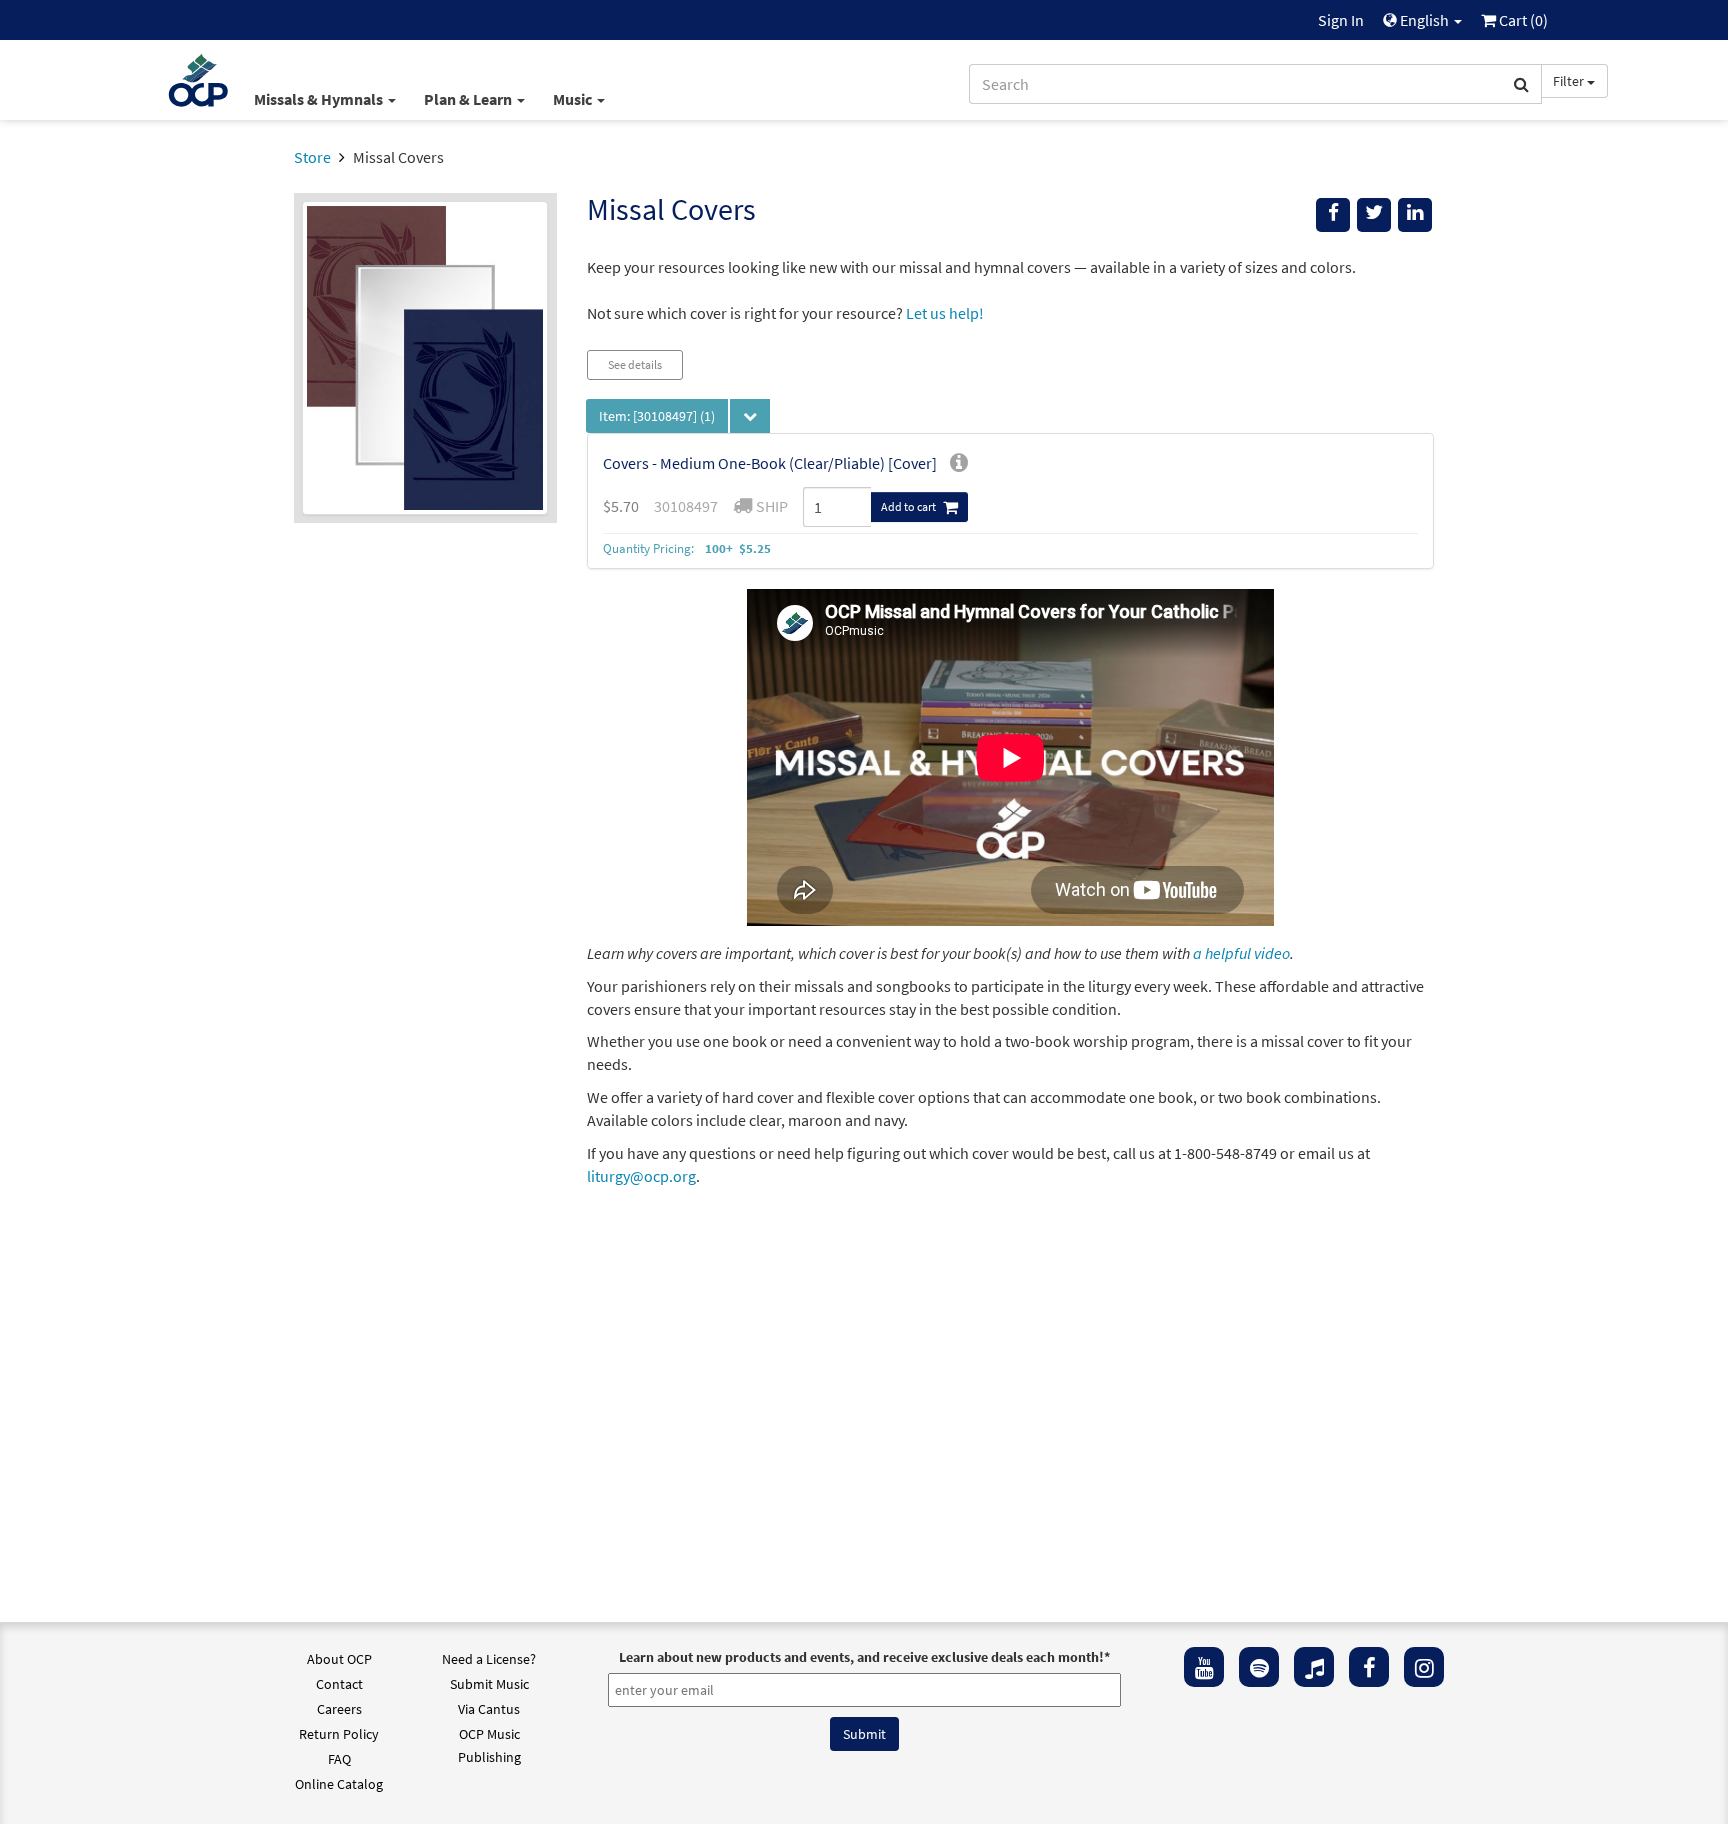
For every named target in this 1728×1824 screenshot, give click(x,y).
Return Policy (339, 1734)
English (1424, 20)
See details (635, 364)
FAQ (339, 1759)
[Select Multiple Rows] (750, 416)
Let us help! (945, 313)
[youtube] (1204, 1667)
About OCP (339, 1659)
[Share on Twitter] (1374, 215)
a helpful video (1241, 953)
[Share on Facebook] (1333, 215)
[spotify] (1259, 1667)
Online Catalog (339, 1784)
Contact (339, 1684)
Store (312, 157)
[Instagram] (1424, 1667)
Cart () (1522, 20)
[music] (1314, 1667)
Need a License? (489, 1659)
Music (574, 99)
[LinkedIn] (1415, 215)
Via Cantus (489, 1709)
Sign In (1341, 20)
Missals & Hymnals (320, 99)
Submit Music (489, 1684)
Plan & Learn (469, 99)
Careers (339, 1709)
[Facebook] (1369, 1667)
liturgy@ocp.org (641, 1176)
